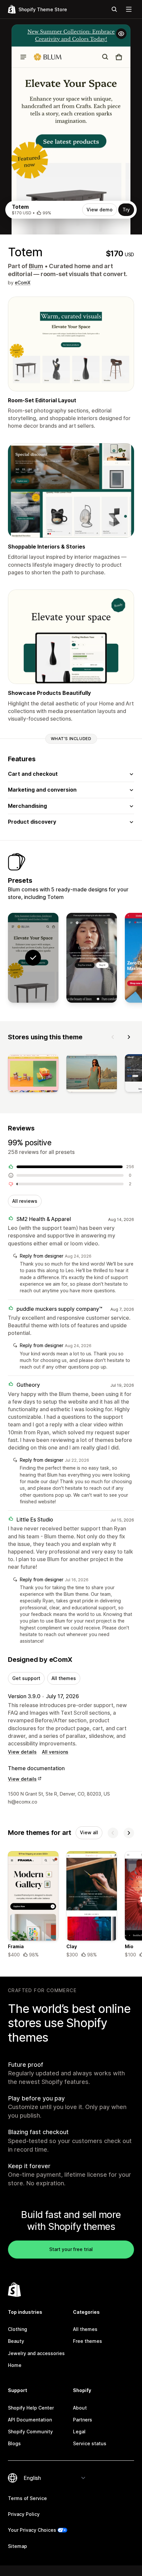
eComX (23, 283)
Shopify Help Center (31, 2408)
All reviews (25, 1201)
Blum (36, 266)
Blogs (14, 2443)
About (80, 2408)
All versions (55, 1752)
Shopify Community (30, 2432)
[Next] (129, 1037)
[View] (33, 1074)
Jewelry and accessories (36, 2353)
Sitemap (18, 2546)
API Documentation (30, 2420)
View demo (100, 210)
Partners (83, 2420)
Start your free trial (71, 2249)
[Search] (114, 9)
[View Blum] (92, 958)
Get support (26, 1678)
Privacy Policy (24, 2514)
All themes (64, 1678)
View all (89, 1832)
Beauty (16, 2341)
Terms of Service (27, 2498)
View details (22, 1752)
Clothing (18, 2329)
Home (15, 2365)
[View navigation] (129, 9)
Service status (90, 2443)
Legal (79, 2432)
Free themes (88, 2341)
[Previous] (113, 1037)
